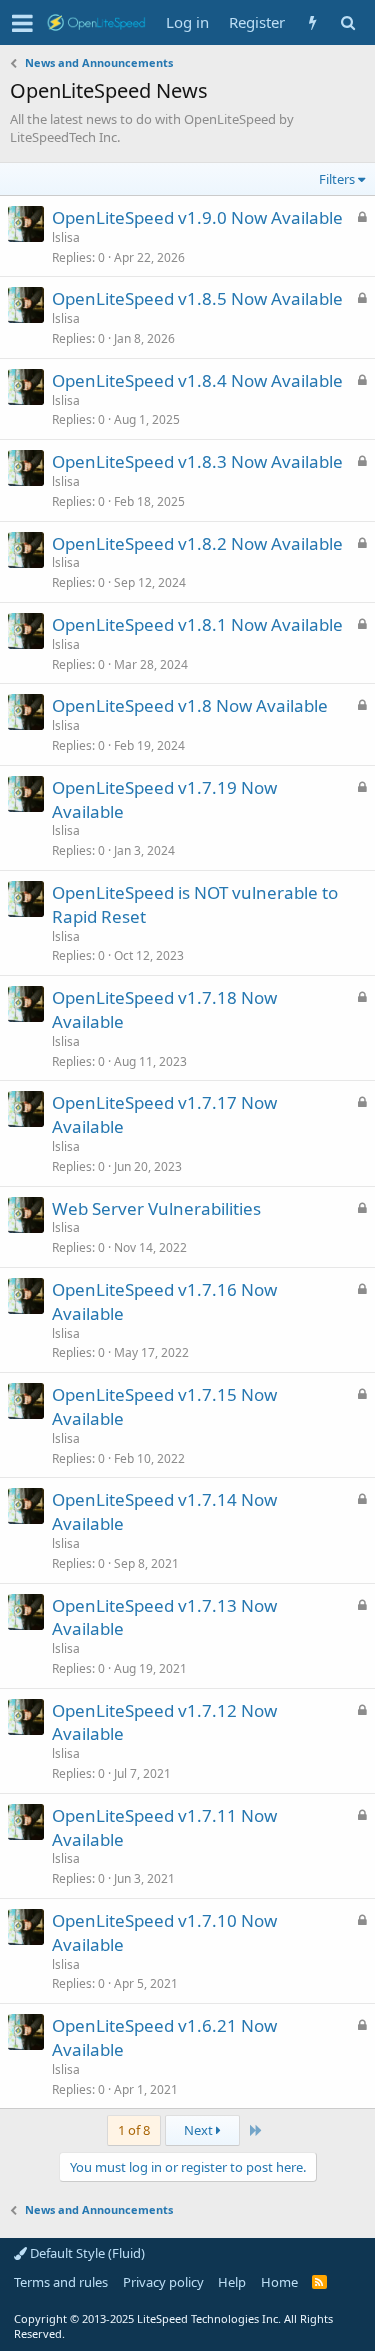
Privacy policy (163, 2282)
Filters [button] (337, 179)
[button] (22, 23)
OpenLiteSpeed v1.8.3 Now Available (197, 461)
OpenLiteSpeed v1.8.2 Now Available (197, 543)
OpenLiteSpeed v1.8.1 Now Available (197, 624)
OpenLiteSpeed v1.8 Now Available (190, 705)
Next (200, 2130)
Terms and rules (61, 2282)
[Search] (347, 22)
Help (232, 2282)
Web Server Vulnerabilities (156, 1208)
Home (279, 2282)
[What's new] (312, 22)
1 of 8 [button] (134, 2130)
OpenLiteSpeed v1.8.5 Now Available (197, 298)
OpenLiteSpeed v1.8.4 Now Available (197, 380)
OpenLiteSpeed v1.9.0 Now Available (197, 217)
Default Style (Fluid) (86, 2253)
